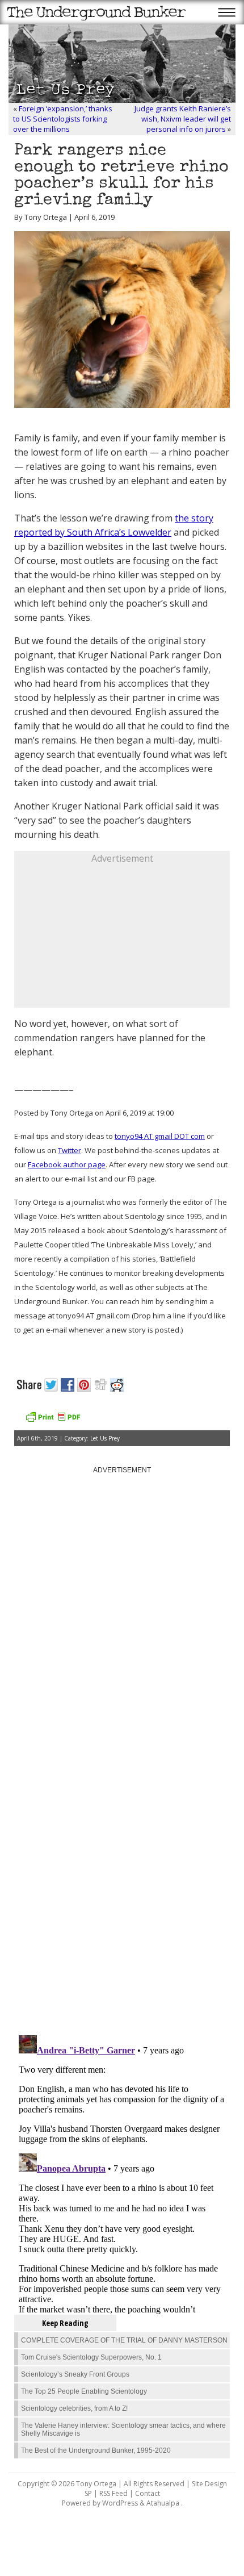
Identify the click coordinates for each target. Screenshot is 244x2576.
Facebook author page (67, 1164)
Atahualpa (163, 2503)
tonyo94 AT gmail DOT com (160, 1136)
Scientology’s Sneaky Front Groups (75, 2374)
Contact (148, 2493)
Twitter (70, 1150)
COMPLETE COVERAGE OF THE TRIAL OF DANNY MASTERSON (124, 2340)
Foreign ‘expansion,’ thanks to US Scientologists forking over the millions (63, 119)
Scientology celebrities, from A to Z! (74, 2408)
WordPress (120, 2503)
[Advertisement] (122, 936)
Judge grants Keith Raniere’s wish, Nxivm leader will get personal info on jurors (183, 119)
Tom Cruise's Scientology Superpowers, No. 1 (91, 2357)
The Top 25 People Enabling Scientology (84, 2391)
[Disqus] (122, 1882)
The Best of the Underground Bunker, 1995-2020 (96, 2450)
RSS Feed (113, 2493)
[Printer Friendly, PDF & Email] (53, 1421)
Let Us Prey (105, 1438)
